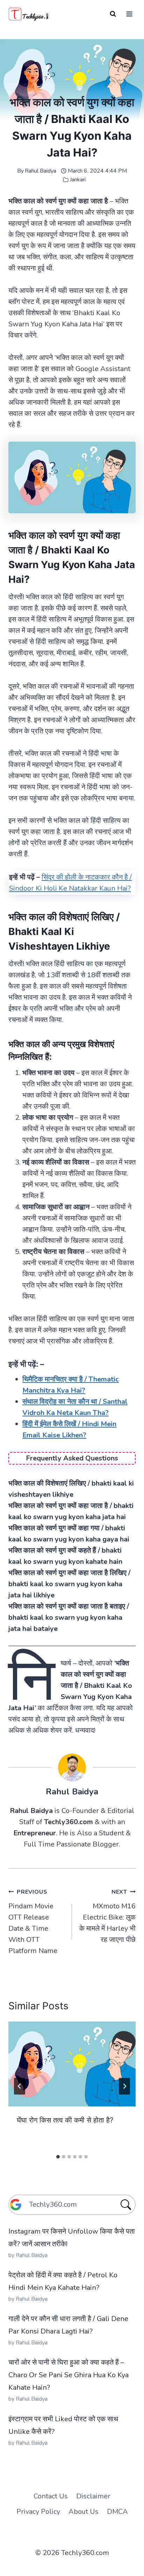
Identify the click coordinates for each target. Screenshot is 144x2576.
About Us (84, 2512)
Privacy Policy (38, 2512)
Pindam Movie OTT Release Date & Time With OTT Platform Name (33, 1922)
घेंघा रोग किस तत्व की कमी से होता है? (65, 2120)
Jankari (78, 180)
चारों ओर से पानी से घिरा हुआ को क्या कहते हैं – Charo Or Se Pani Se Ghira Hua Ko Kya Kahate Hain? (69, 2375)
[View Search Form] (113, 14)
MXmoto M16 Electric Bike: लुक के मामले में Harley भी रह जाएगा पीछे (107, 1916)
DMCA (117, 2512)
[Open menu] (129, 14)
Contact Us (51, 2496)
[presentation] (72, 2064)
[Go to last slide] (20, 2086)
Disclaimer (93, 2496)
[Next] (124, 2086)
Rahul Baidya (41, 171)
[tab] (58, 2157)
